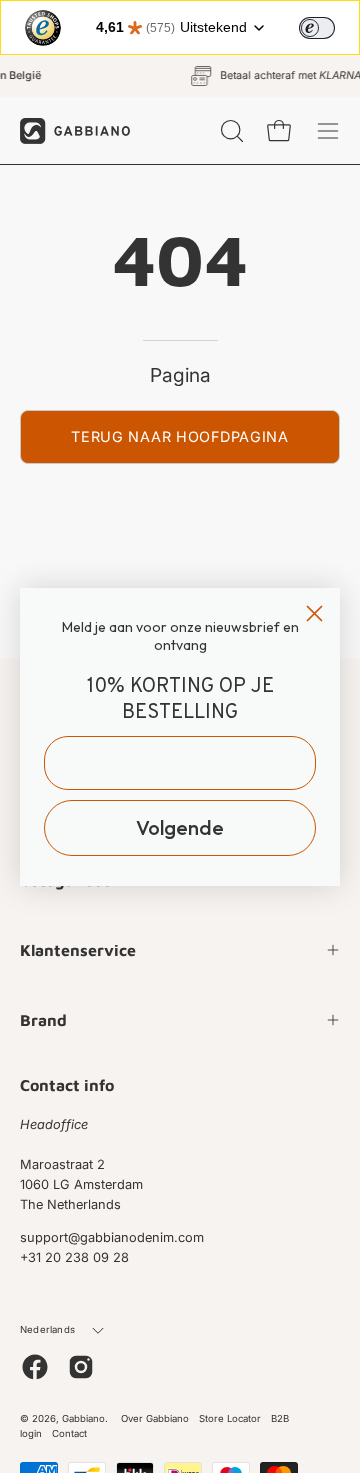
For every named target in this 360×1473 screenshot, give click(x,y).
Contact (69, 1433)
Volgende (180, 827)
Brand (43, 1020)
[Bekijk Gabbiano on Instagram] (81, 1367)
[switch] (317, 28)
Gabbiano (83, 1418)
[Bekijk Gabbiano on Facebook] (35, 1367)
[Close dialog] (314, 613)
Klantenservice (78, 950)
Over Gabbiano (155, 1418)
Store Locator (230, 1418)
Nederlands (47, 1329)
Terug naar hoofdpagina (180, 436)
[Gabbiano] (75, 130)
